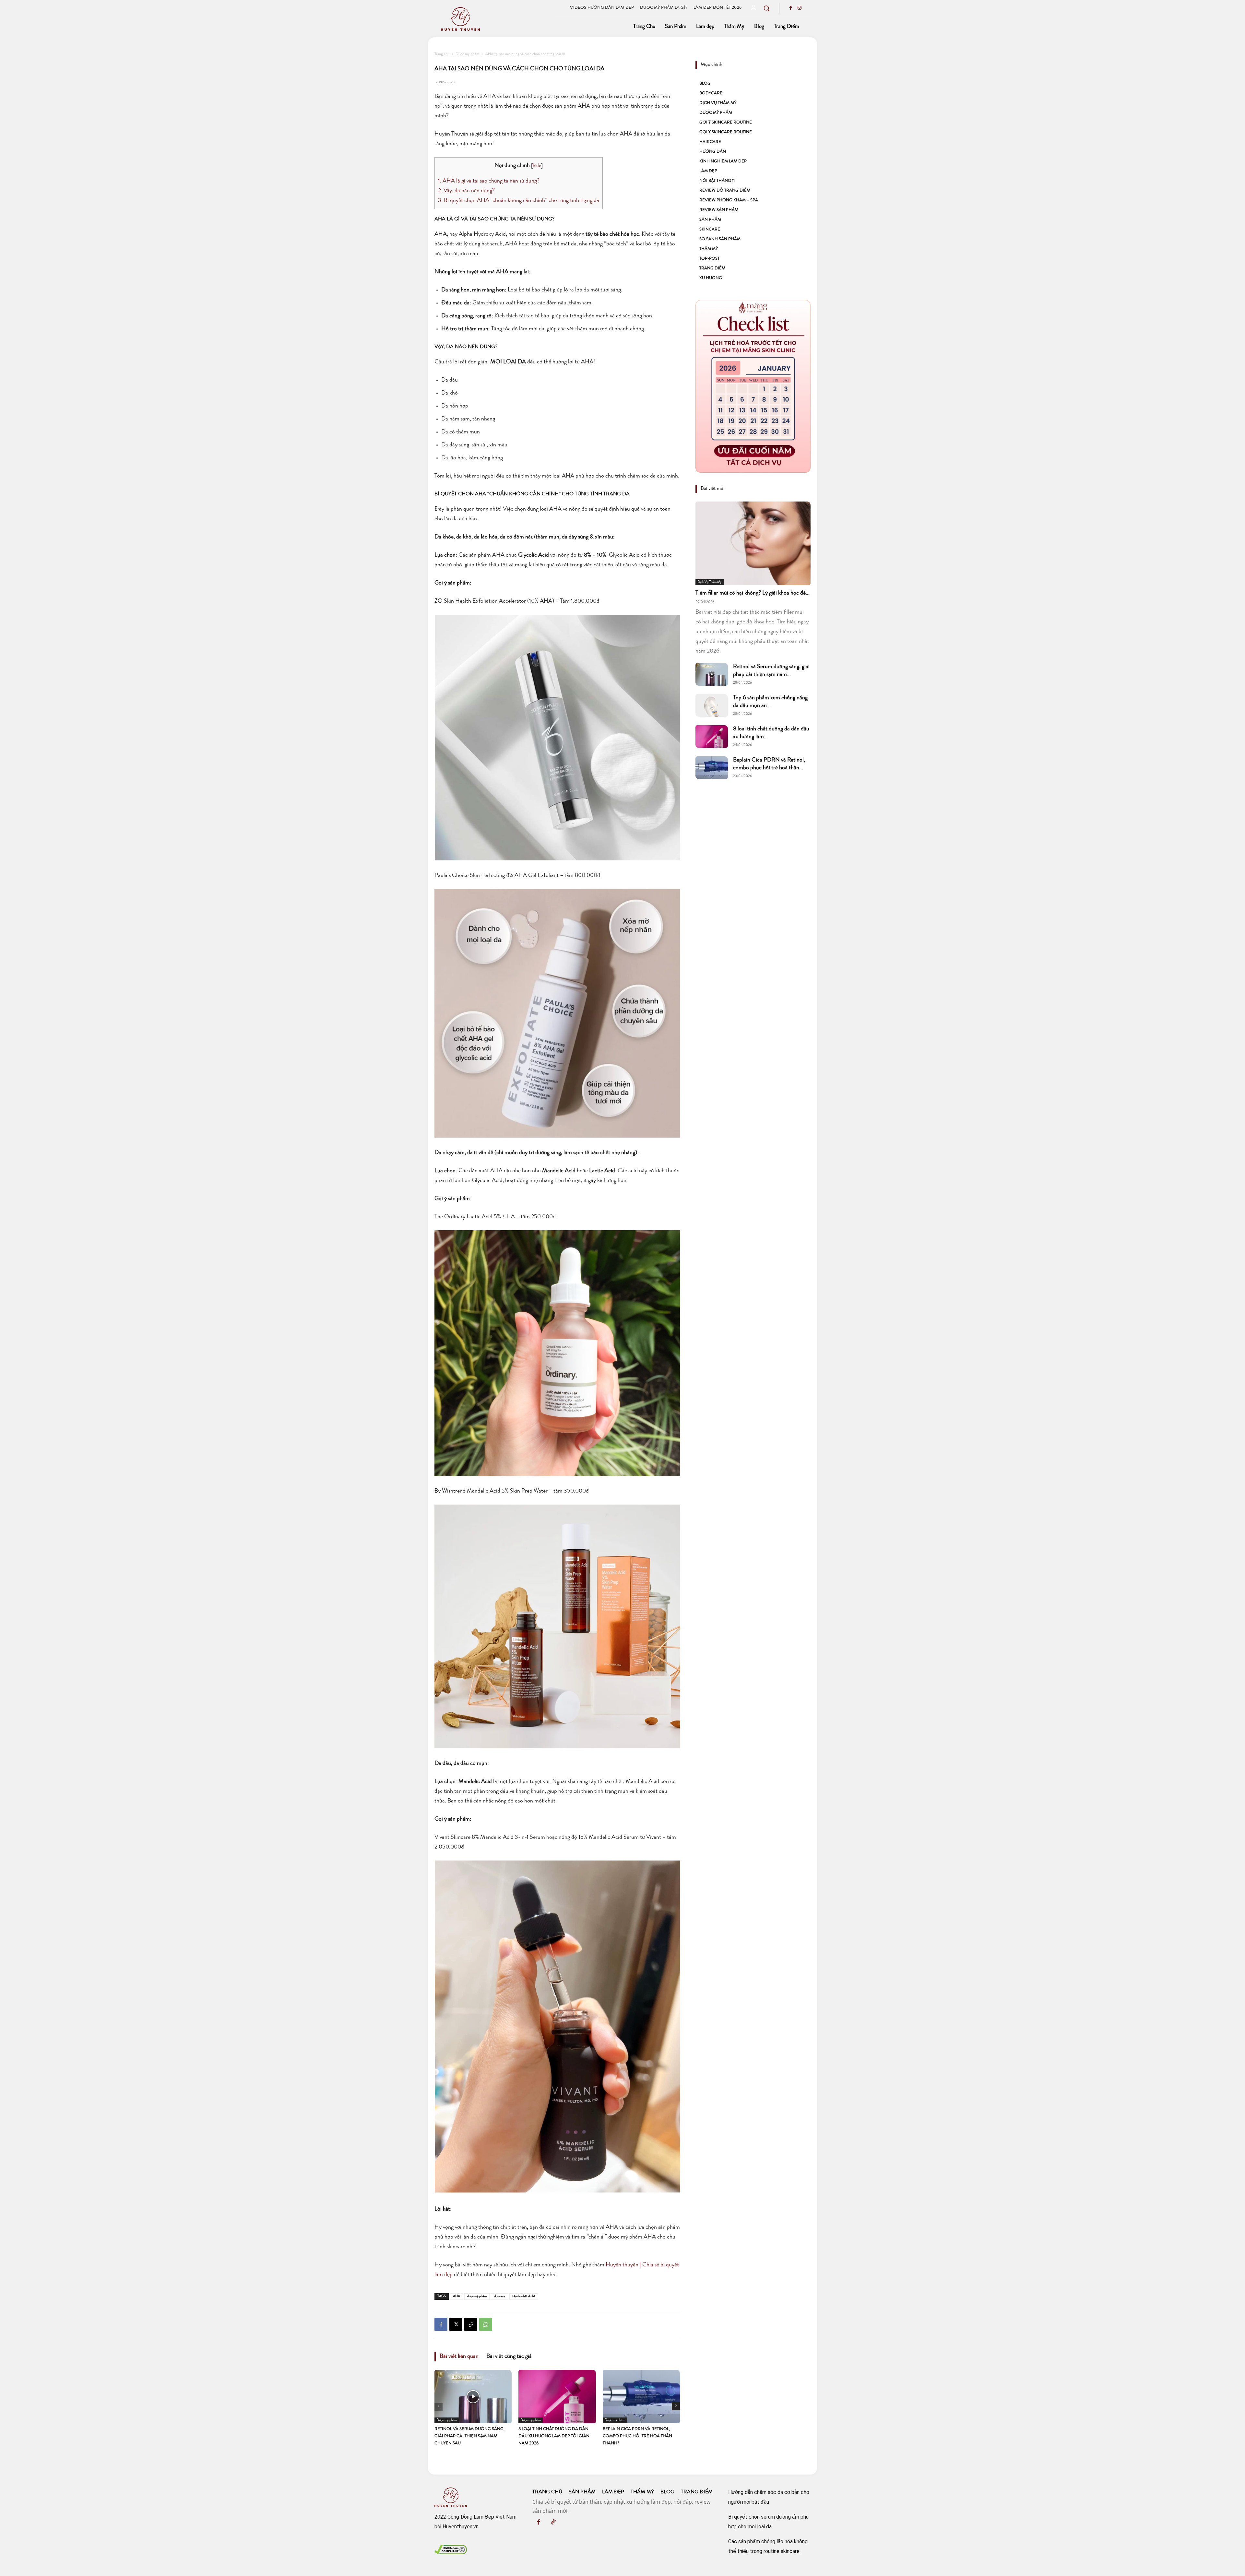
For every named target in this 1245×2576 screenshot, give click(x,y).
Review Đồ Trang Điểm (725, 191)
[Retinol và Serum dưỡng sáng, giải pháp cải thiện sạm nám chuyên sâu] (473, 2396)
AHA (456, 2296)
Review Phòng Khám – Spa (729, 201)
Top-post (709, 259)
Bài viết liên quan (459, 2357)
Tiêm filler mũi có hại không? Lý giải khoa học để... (753, 593)
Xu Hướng (711, 278)
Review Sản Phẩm (719, 210)
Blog (705, 84)
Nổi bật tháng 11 (717, 181)
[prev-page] (439, 2407)
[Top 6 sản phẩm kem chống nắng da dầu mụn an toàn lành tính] (712, 705)
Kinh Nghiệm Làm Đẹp (723, 162)
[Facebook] (790, 9)
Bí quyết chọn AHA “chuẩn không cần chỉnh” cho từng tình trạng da (519, 201)
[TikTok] (553, 2523)
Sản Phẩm (710, 220)
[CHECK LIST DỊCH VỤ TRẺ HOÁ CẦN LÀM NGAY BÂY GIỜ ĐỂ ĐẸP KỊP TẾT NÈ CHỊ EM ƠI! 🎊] (753, 386)
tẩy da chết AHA (524, 2296)
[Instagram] (800, 9)
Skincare (710, 230)
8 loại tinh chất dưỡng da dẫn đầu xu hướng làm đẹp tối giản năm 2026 (554, 2436)
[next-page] (676, 2406)
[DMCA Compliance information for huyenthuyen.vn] (451, 2552)
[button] (766, 8)
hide (537, 166)
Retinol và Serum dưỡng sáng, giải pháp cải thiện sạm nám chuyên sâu (469, 2436)
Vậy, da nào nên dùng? (466, 191)
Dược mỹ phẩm (467, 54)
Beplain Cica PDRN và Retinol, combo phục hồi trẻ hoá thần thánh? (637, 2436)
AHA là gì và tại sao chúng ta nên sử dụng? (489, 181)
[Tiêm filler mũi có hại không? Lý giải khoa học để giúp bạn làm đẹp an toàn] (753, 543)
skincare (499, 2296)
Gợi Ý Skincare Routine (726, 123)
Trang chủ (442, 54)
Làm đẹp (708, 171)
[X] (456, 2324)
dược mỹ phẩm (477, 2296)
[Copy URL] (471, 2324)
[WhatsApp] (486, 2324)
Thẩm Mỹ (709, 249)
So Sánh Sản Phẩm (720, 239)
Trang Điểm (712, 269)
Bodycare (711, 94)
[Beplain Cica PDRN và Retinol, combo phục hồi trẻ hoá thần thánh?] (641, 2396)
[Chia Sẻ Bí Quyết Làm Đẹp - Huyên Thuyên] (494, 19)
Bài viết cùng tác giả (509, 2357)
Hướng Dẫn (713, 152)
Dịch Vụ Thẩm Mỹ (718, 103)
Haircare (710, 142)
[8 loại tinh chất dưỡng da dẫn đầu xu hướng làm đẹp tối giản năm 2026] (557, 2396)
